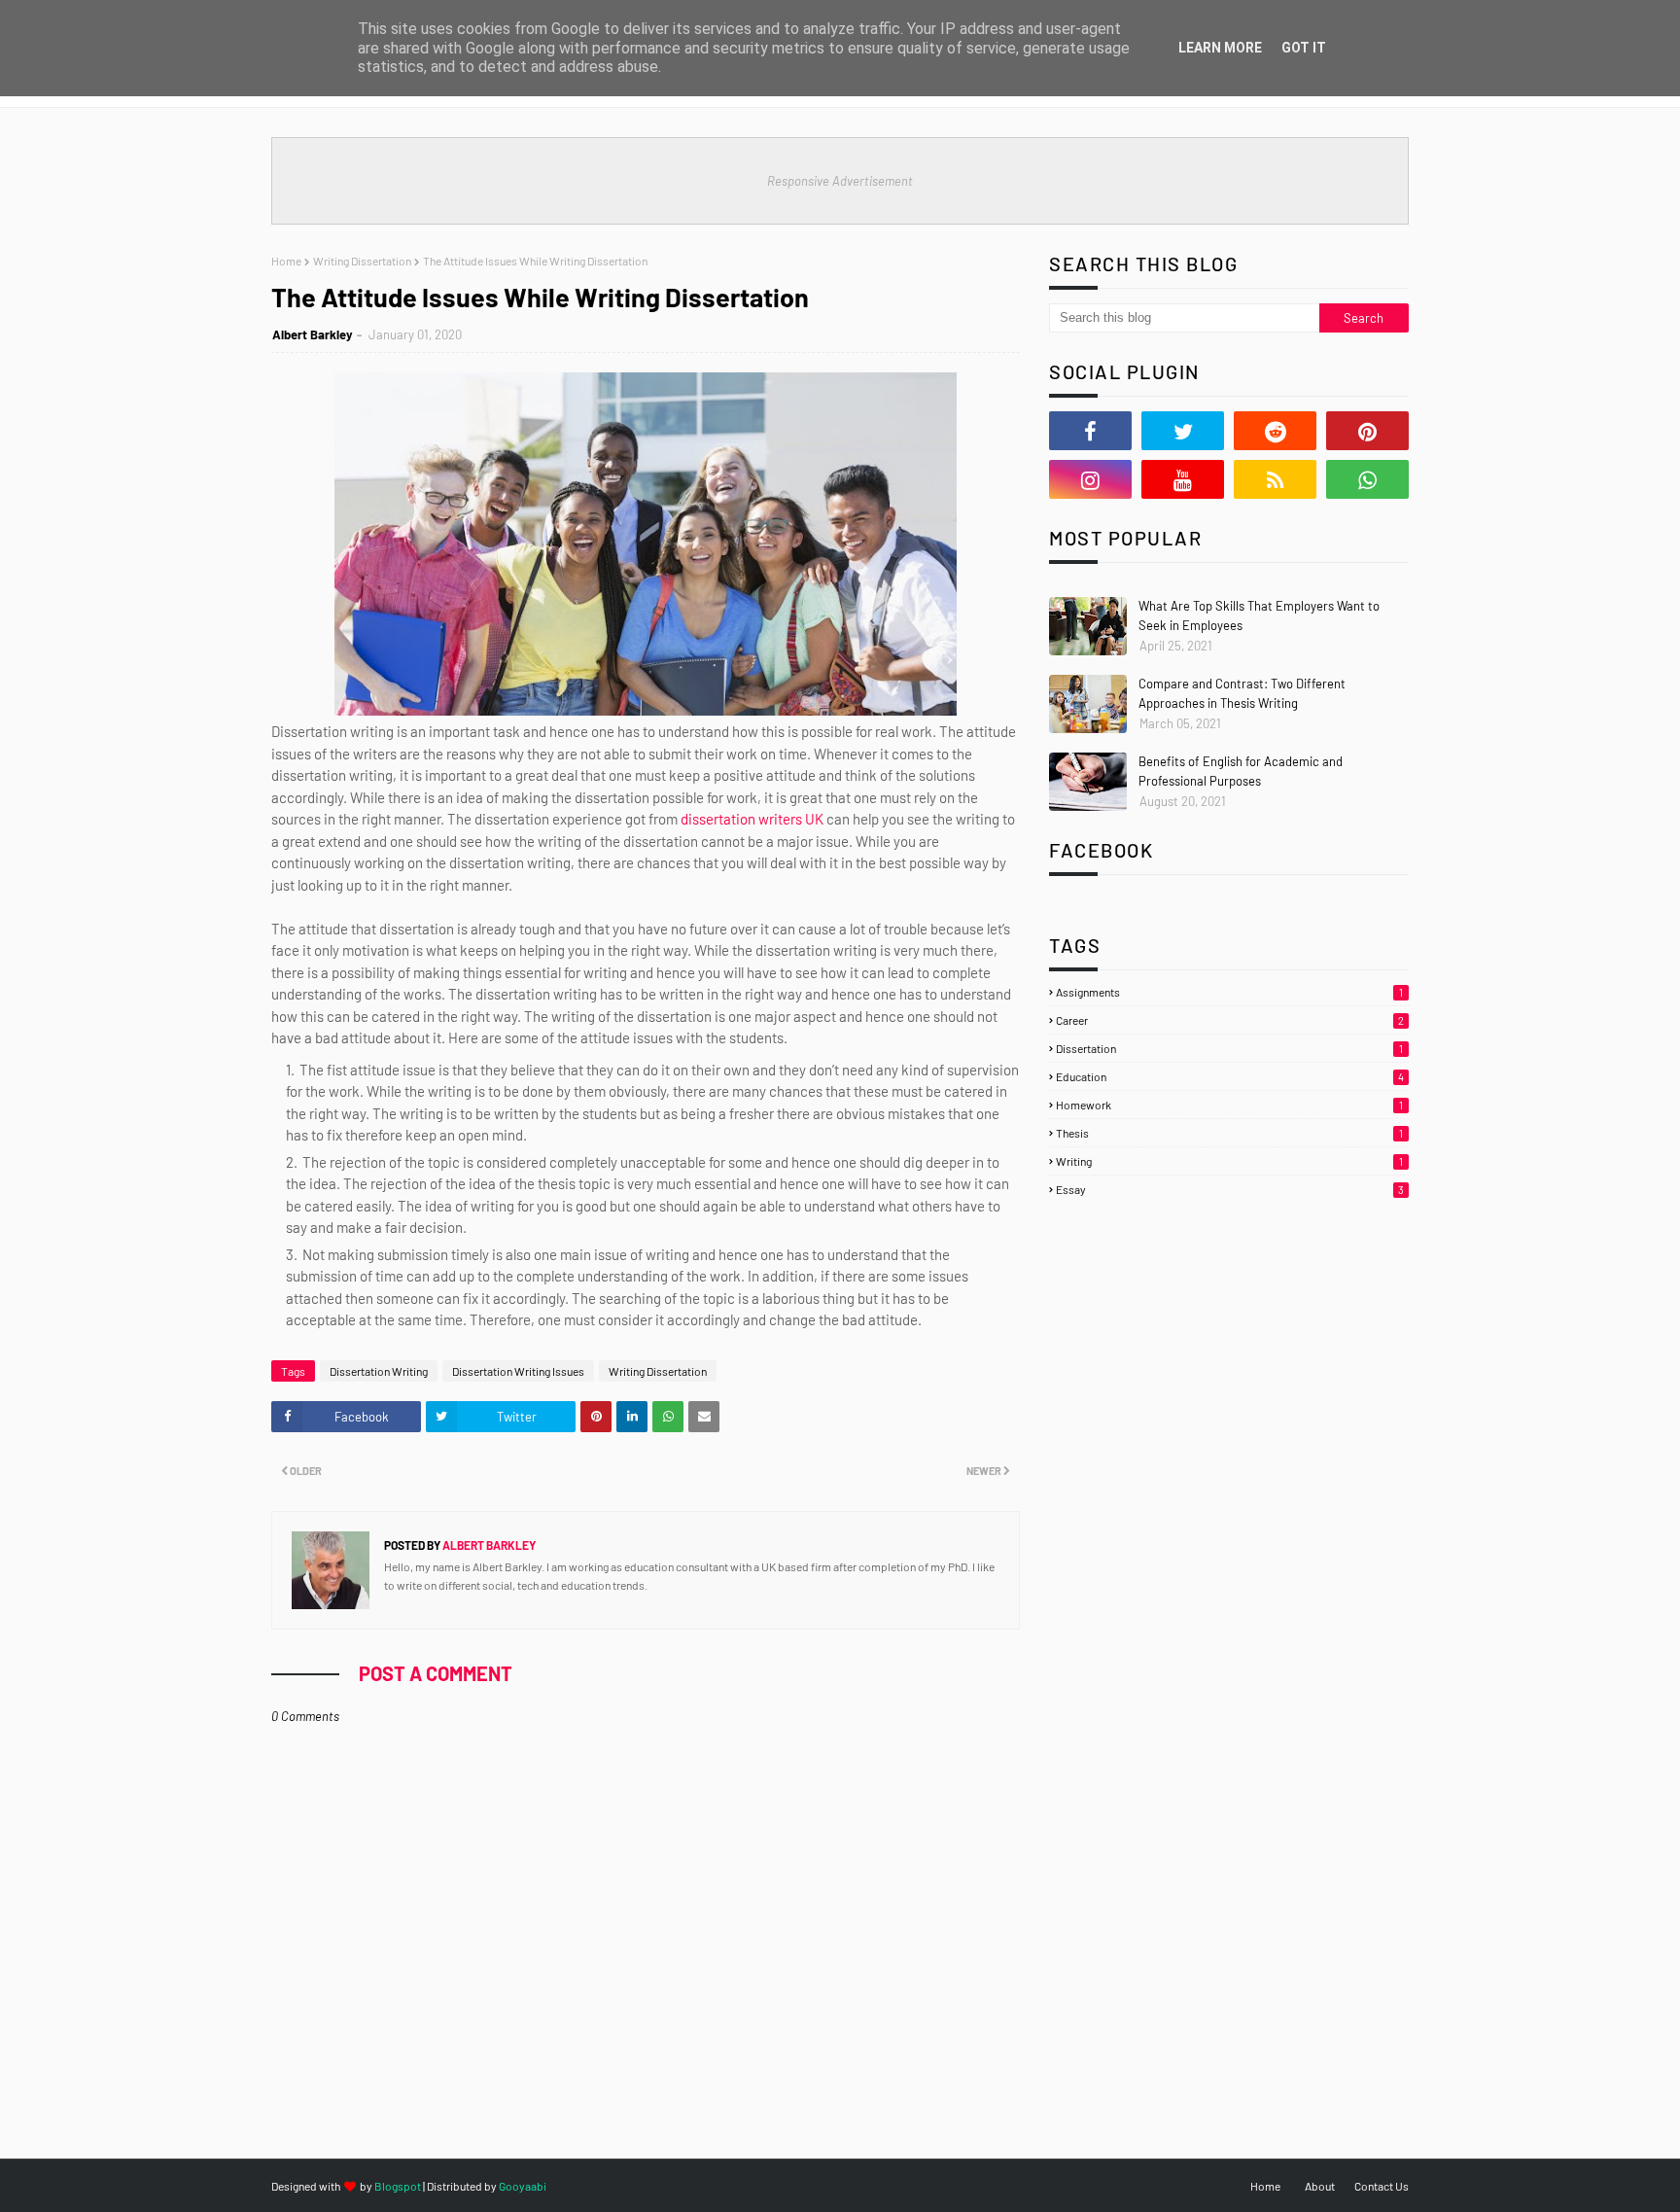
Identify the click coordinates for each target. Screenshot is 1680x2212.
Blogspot (398, 2186)
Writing (1229, 1161)
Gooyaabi (523, 2186)
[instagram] (1090, 479)
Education (1230, 1076)
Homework (1229, 1105)
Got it (1304, 48)
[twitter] (1183, 431)
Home (286, 261)
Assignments (1229, 992)
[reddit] (1275, 431)
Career (1230, 1020)
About (1320, 2186)
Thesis (1229, 1133)
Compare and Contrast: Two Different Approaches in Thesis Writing (1242, 693)
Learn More (1220, 48)
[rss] (1275, 479)
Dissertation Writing (379, 1371)
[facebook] (1090, 431)
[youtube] (1183, 479)
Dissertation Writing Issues (518, 1371)
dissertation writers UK (752, 819)
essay (1230, 1189)
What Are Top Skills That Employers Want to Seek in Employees (1259, 615)
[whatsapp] (1367, 479)
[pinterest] (1367, 431)
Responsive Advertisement (840, 181)
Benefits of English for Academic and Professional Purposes (1241, 771)
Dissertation (1229, 1048)
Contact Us (1382, 2186)
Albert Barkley (313, 334)
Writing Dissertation (362, 261)
